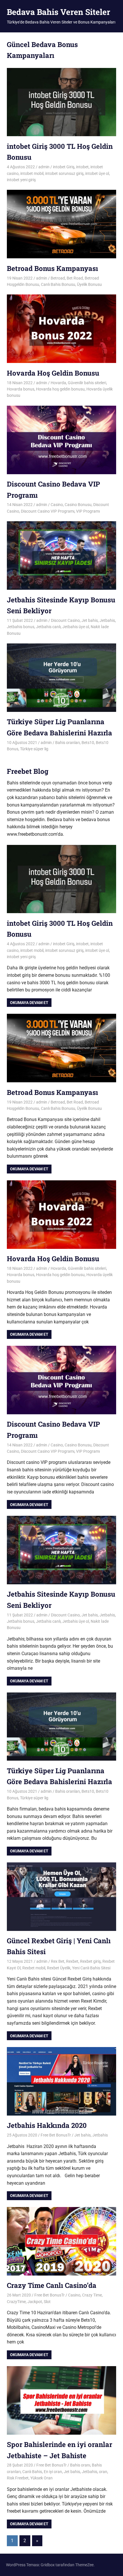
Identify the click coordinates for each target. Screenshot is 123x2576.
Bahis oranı (80, 2465)
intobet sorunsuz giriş (64, 173)
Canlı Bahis (32, 2472)
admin (44, 167)
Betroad (58, 278)
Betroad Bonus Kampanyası (52, 268)
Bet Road (75, 278)
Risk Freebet (18, 2478)
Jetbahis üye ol (76, 627)
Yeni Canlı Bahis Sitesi (91, 1968)
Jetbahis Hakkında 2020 (47, 2125)
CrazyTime (16, 2302)
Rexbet (72, 1961)
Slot (47, 2302)
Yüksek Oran (41, 2478)
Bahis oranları (68, 743)
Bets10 (88, 743)
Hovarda (58, 383)
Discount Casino (65, 620)
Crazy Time (92, 2295)
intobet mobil (32, 173)
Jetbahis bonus (21, 627)
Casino (57, 505)
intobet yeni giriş (21, 180)
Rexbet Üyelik (59, 1968)
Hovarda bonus (21, 389)
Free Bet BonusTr (56, 2135)
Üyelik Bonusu (89, 284)
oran (103, 2472)
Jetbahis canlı (48, 627)
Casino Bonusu (78, 505)
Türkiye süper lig (34, 749)
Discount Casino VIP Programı (48, 511)
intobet (82, 167)
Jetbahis (107, 620)
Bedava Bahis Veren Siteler (58, 12)
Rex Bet (58, 1961)
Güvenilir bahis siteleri (87, 383)
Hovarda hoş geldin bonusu (60, 389)
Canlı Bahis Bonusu (58, 284)
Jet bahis (90, 620)
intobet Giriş (64, 167)
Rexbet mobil (34, 1968)
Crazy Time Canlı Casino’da (52, 2285)
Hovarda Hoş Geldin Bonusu (53, 373)
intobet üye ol (97, 173)
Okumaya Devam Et (29, 1003)
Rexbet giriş (90, 1961)
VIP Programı (88, 511)
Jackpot (35, 2302)
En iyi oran (53, 2472)
